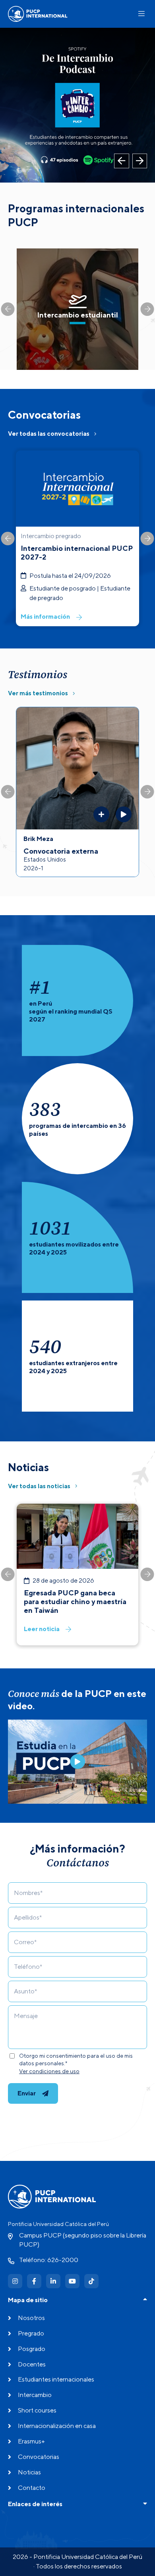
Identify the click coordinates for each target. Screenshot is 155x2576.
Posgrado (32, 2349)
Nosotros (31, 2318)
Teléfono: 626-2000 (49, 2260)
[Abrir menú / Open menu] (141, 14)
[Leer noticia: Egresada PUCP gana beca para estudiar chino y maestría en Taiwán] (77, 1575)
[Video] (77, 1762)
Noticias (29, 2472)
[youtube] (72, 2281)
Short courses (37, 2410)
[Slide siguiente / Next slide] (147, 309)
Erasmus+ (31, 2441)
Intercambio (35, 2395)
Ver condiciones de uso (49, 2071)
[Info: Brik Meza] (101, 814)
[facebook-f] (34, 2281)
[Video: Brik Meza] (124, 814)
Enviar (27, 2093)
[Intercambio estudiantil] (77, 309)
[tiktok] (91, 2281)
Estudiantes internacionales (56, 2379)
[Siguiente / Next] (140, 161)
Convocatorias (39, 2457)
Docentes (32, 2364)
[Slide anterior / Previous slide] (8, 309)
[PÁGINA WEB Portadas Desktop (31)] (77, 105)
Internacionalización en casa (57, 2426)
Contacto (32, 2488)
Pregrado (31, 2333)
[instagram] (15, 2281)
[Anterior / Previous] (122, 161)
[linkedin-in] (53, 2281)
